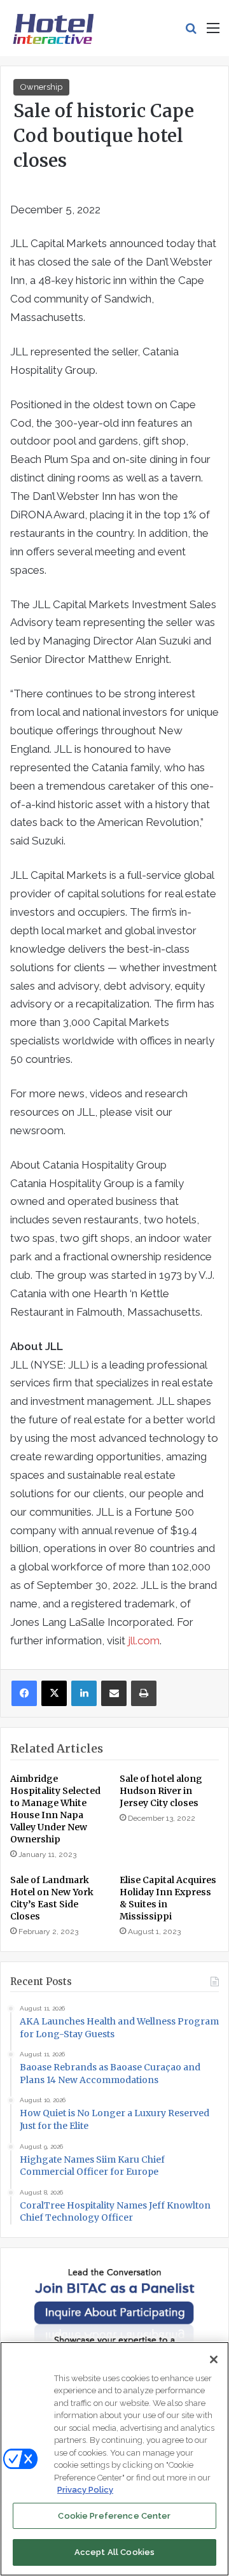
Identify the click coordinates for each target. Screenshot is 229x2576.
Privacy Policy (85, 2490)
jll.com (144, 1640)
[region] (114, 2459)
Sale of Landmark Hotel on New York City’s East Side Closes (52, 1898)
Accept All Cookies (114, 2552)
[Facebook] (24, 1693)
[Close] (214, 2359)
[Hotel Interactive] (53, 28)
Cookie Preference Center (114, 2516)
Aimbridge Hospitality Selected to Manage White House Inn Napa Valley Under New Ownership (55, 1809)
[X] (54, 1693)
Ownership (41, 87)
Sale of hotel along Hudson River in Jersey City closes (161, 1791)
